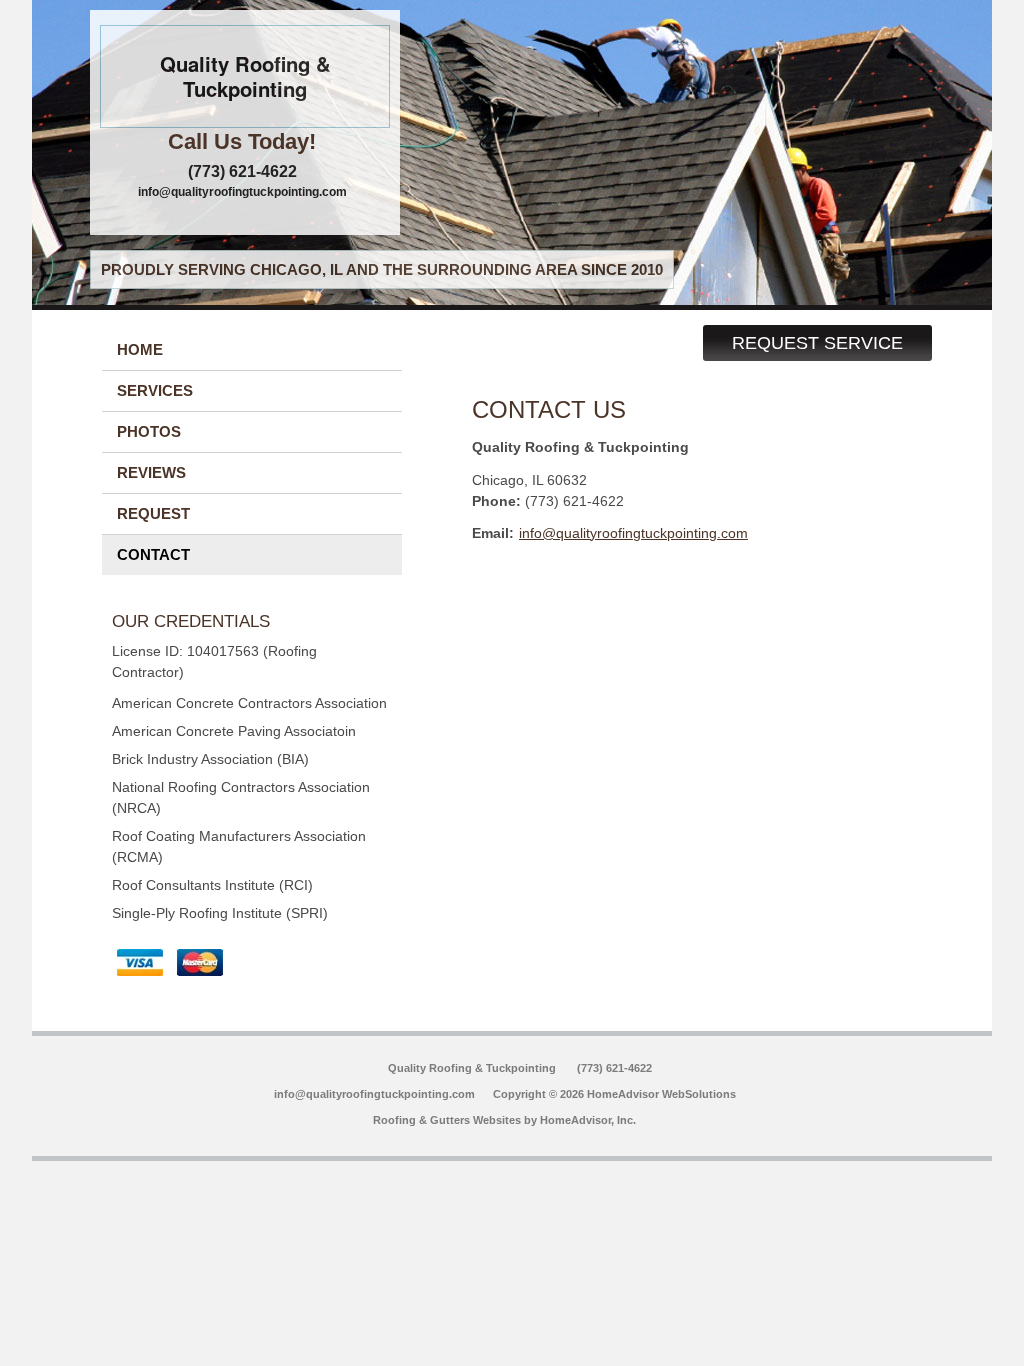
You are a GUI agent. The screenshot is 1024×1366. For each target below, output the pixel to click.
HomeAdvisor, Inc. (588, 1120)
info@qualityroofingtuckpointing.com (242, 192)
